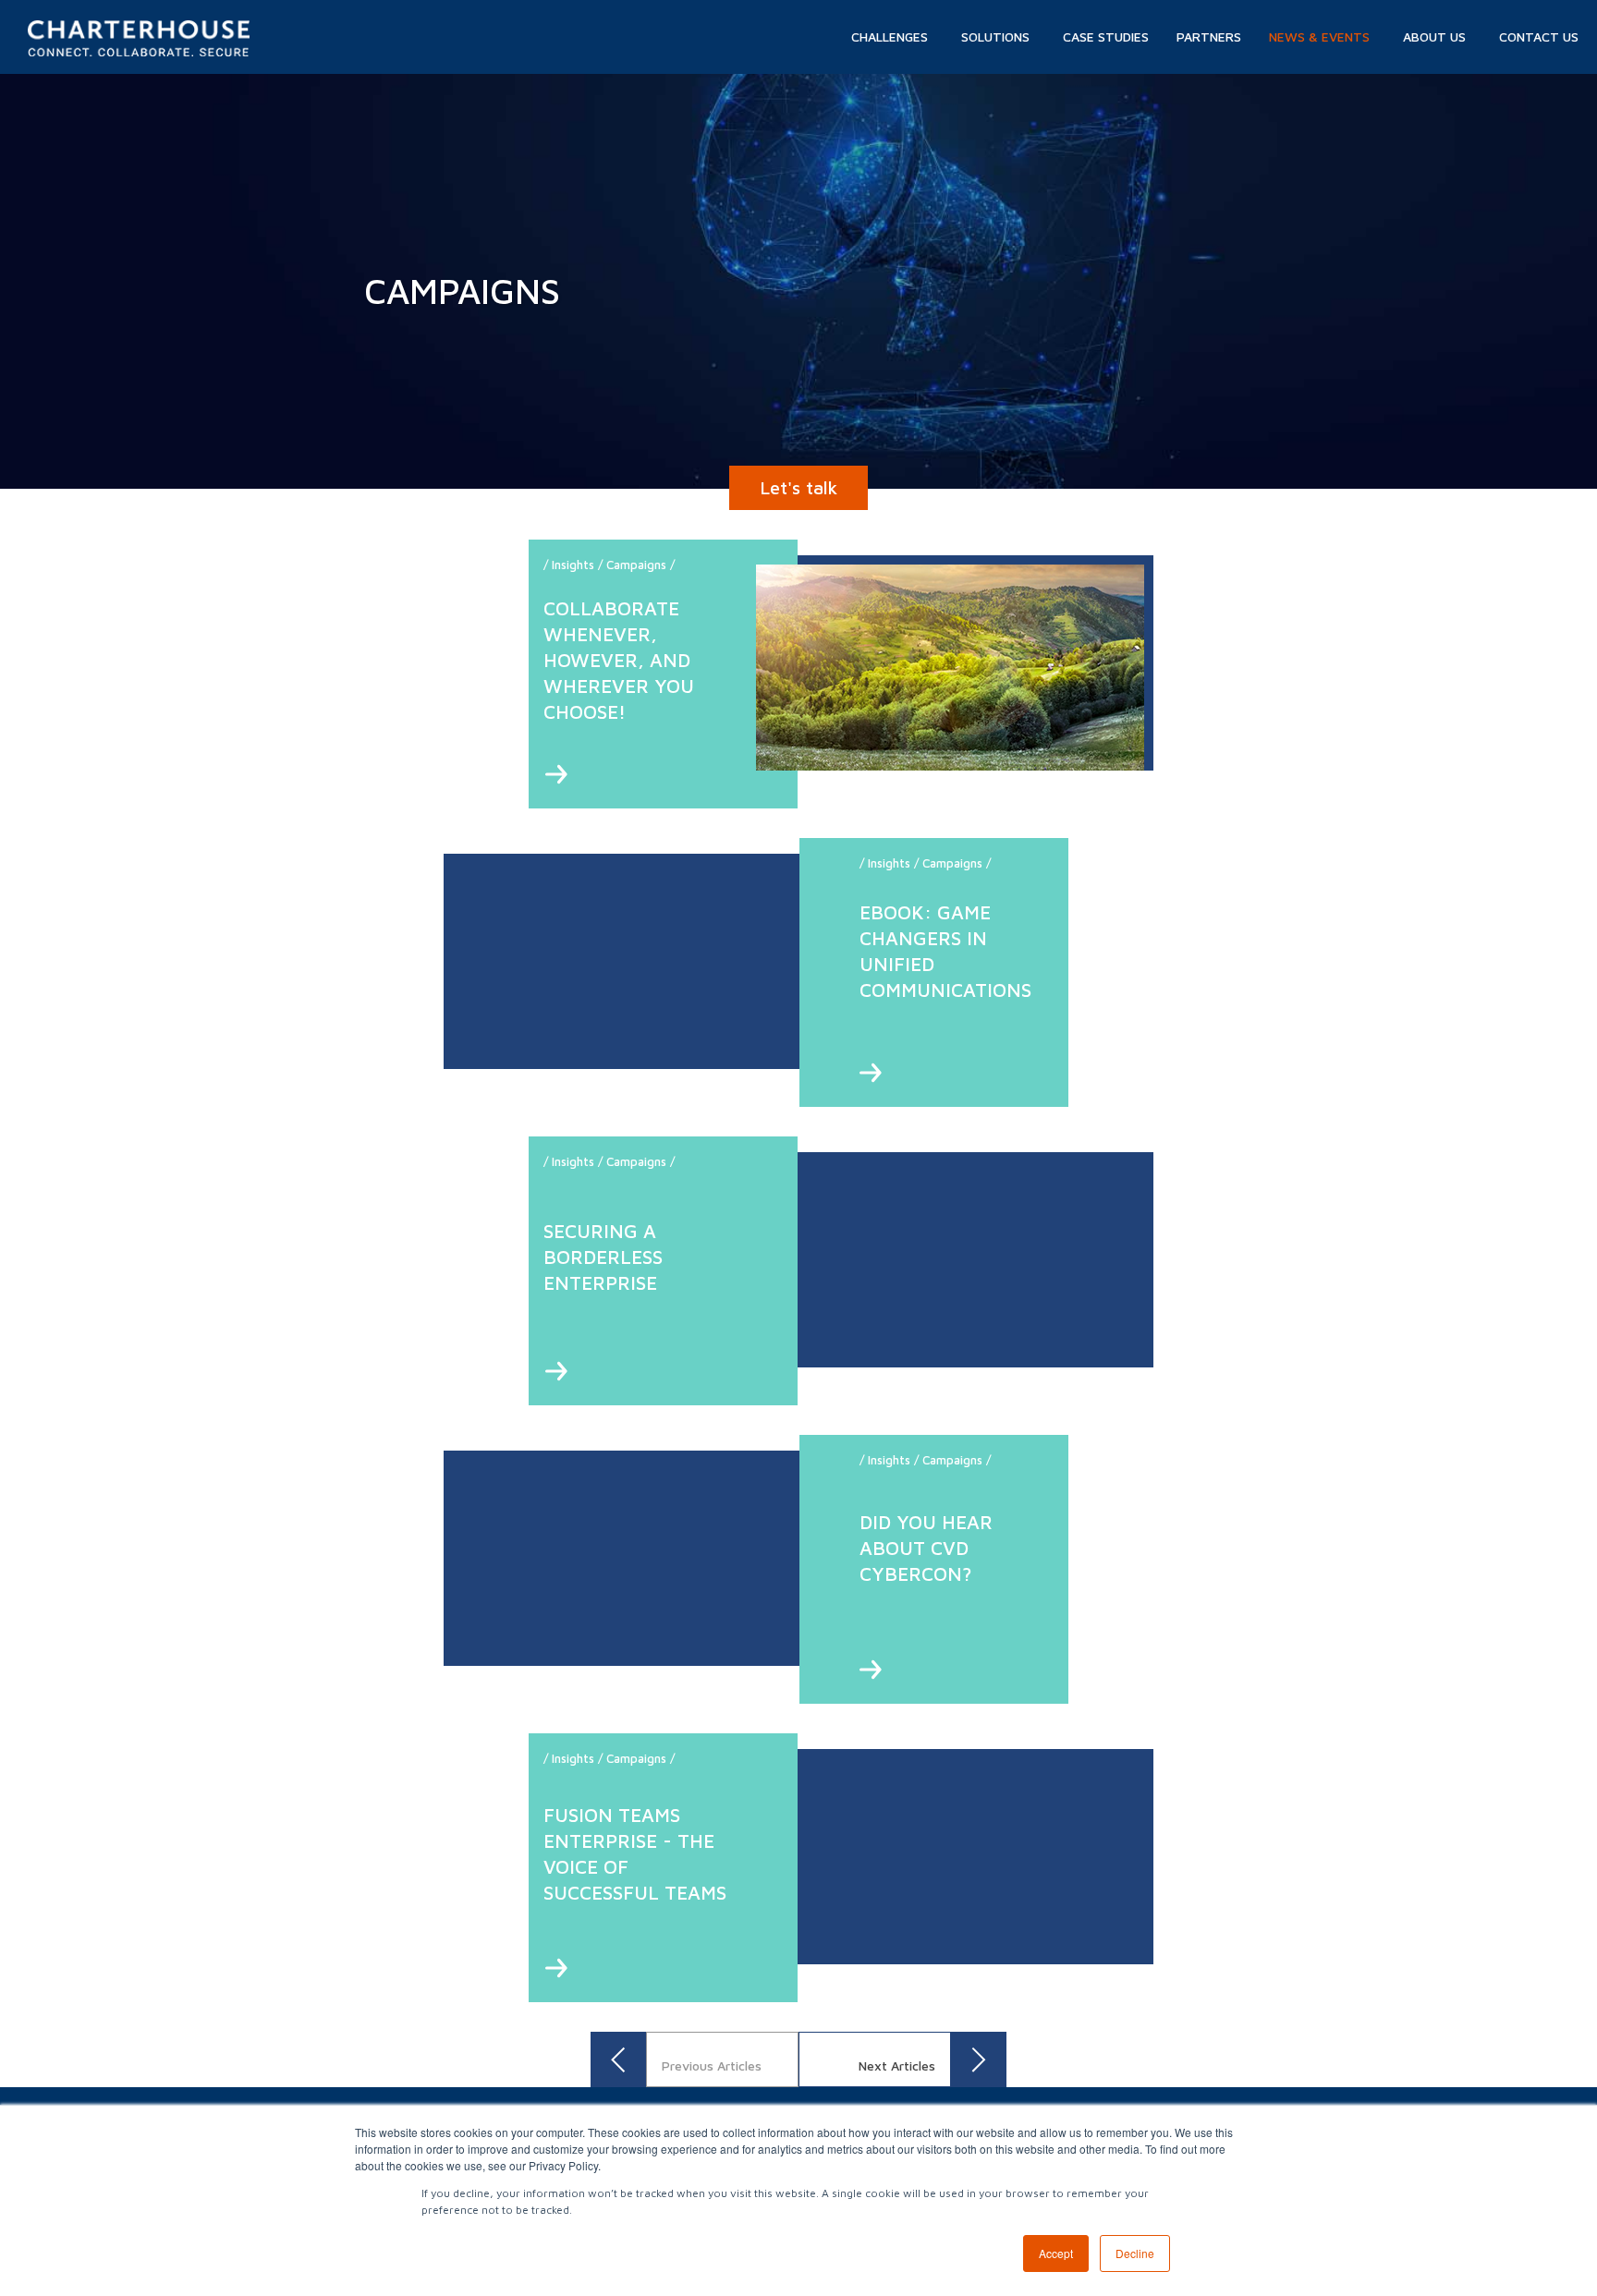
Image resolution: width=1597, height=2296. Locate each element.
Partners (1209, 36)
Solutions (995, 36)
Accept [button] (1056, 2253)
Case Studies (1106, 36)
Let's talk (798, 487)
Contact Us (1539, 36)
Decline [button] (1135, 2253)
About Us (1434, 36)
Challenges (890, 36)
